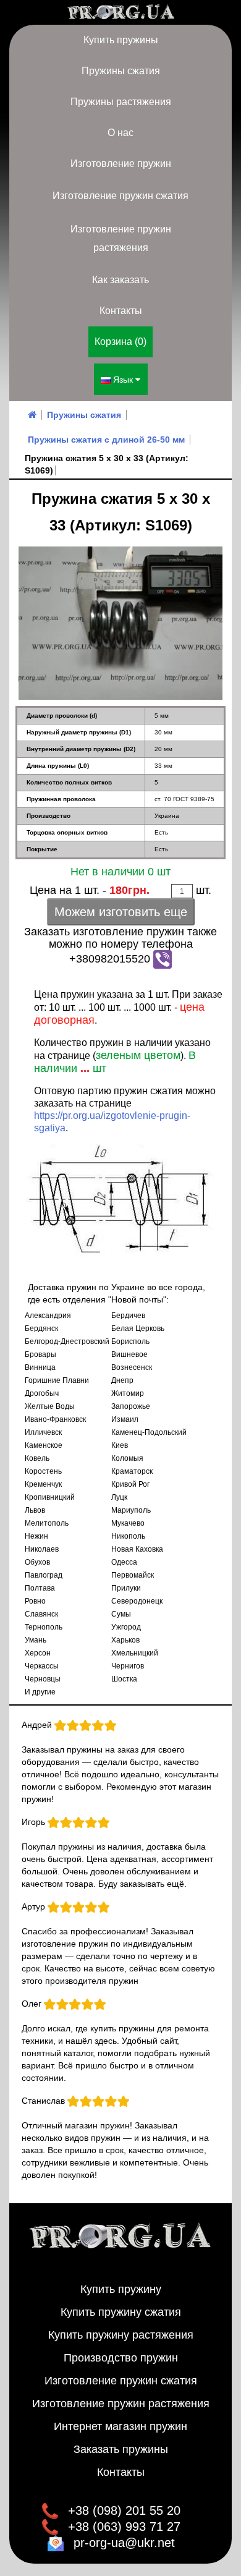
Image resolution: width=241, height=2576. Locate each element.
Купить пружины (121, 40)
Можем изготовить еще (121, 912)
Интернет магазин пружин (120, 2426)
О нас (120, 133)
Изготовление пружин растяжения (121, 238)
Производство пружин (121, 2358)
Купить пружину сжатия (121, 2312)
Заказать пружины (121, 2449)
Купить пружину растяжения (121, 2335)
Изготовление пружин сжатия (120, 196)
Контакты (121, 311)
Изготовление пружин (121, 164)
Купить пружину (121, 2289)
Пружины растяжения (121, 102)
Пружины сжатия (121, 71)
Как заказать (120, 280)
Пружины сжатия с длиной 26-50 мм (106, 440)
